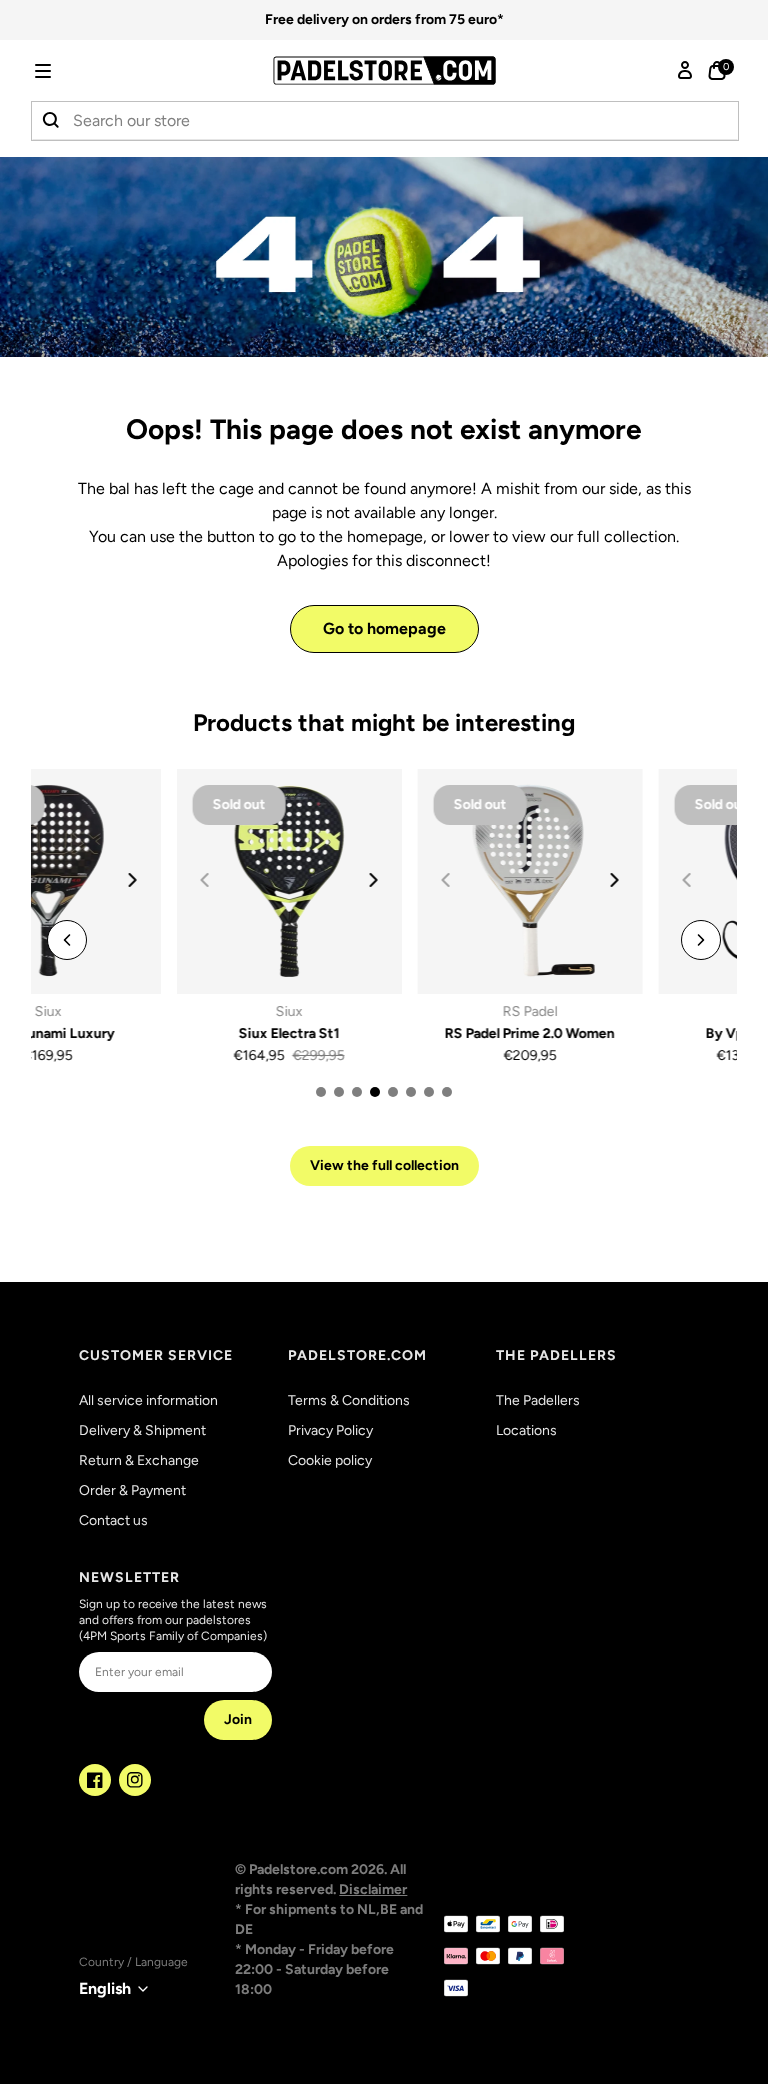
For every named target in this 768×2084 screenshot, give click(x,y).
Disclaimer (373, 1889)
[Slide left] (67, 940)
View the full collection (384, 1165)
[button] (71, 71)
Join (238, 1719)
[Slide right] (228, 880)
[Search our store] (52, 121)
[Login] (685, 71)
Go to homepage (384, 628)
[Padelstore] (384, 70)
